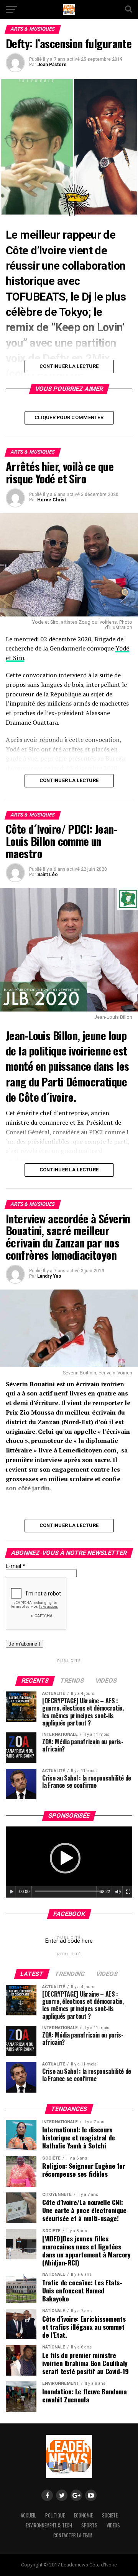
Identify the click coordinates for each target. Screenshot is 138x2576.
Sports (89, 2525)
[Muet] (118, 1892)
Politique (55, 2515)
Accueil (28, 2515)
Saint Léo (48, 875)
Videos (113, 2525)
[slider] (69, 1891)
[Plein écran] (128, 1892)
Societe (110, 2515)
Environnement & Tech (49, 2525)
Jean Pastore (52, 65)
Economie (83, 2515)
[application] (69, 1862)
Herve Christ (52, 500)
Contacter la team (73, 2535)
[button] (65, 1858)
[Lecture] (12, 1892)
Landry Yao (49, 1276)
